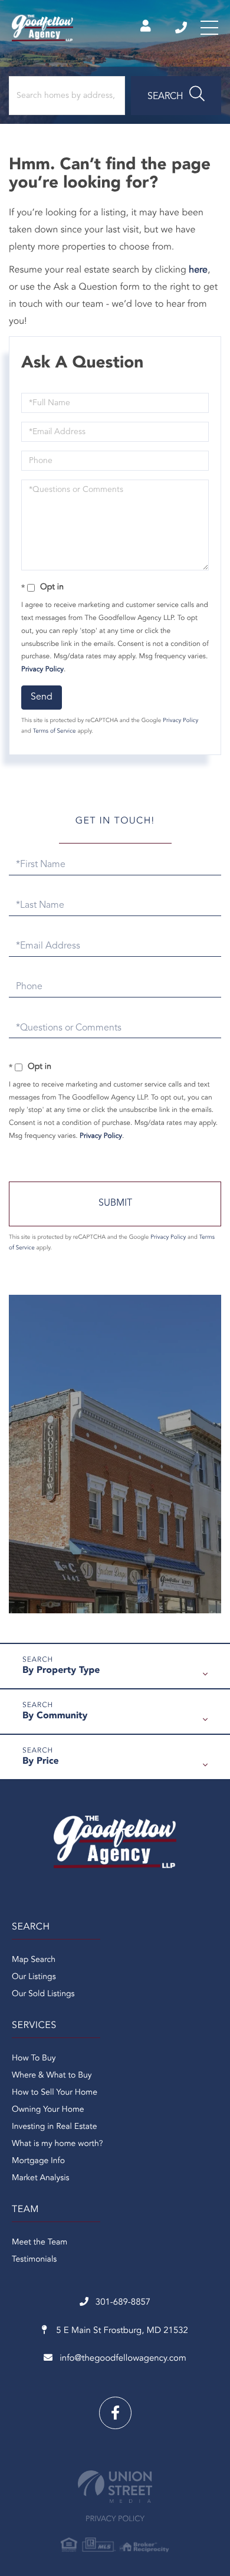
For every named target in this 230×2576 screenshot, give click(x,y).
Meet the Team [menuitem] (40, 2243)
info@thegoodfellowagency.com (123, 2359)
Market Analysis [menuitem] (41, 2178)
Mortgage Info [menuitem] (38, 2161)
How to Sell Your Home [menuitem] (55, 2093)
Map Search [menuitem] (34, 1960)
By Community (55, 1716)
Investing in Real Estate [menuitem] (54, 2127)
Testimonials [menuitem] (34, 2260)
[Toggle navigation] (209, 28)
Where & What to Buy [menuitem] (52, 2076)
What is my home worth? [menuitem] (57, 2144)
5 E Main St (121, 2331)
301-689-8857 (182, 28)
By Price (41, 1761)
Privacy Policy (42, 670)
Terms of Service (55, 731)
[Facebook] (115, 2413)
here (198, 270)
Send (42, 697)
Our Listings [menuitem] (34, 1977)
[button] (176, 96)
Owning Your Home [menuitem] (48, 2110)
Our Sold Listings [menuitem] (43, 1994)
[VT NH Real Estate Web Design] (115, 2487)
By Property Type (61, 1671)
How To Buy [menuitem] (34, 2059)
